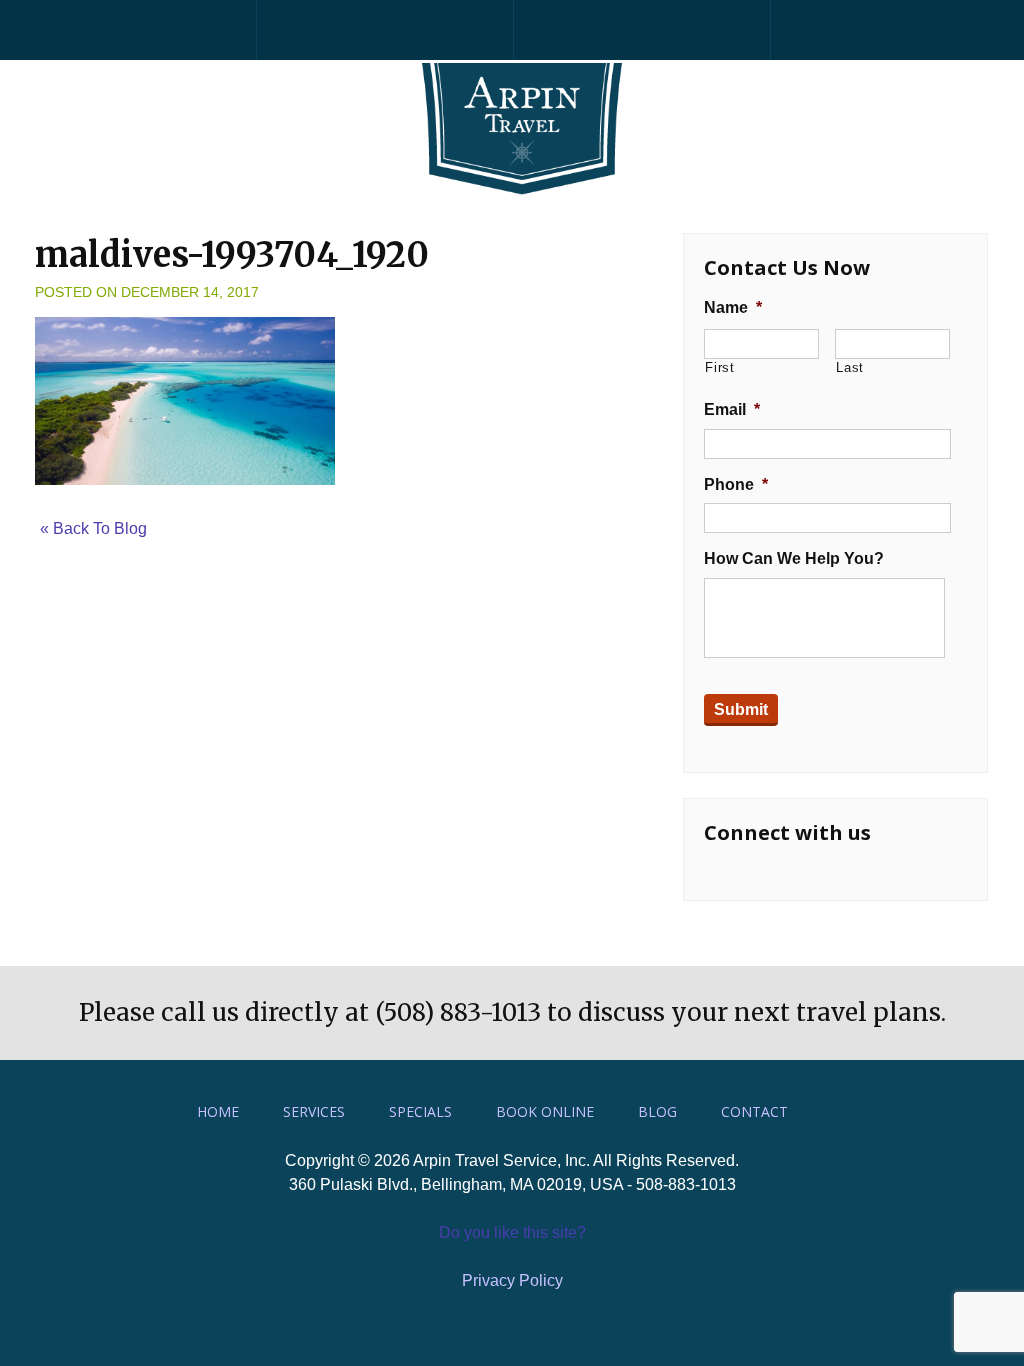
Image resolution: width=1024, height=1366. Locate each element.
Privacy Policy (512, 1280)
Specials (420, 1111)
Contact (754, 1111)
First (719, 367)
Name (733, 307)
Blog (657, 1111)
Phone (736, 484)
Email (732, 409)
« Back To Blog (93, 528)
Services (314, 1111)
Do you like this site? (512, 1232)
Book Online (545, 1111)
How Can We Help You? (794, 558)
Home (218, 1111)
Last (850, 367)
